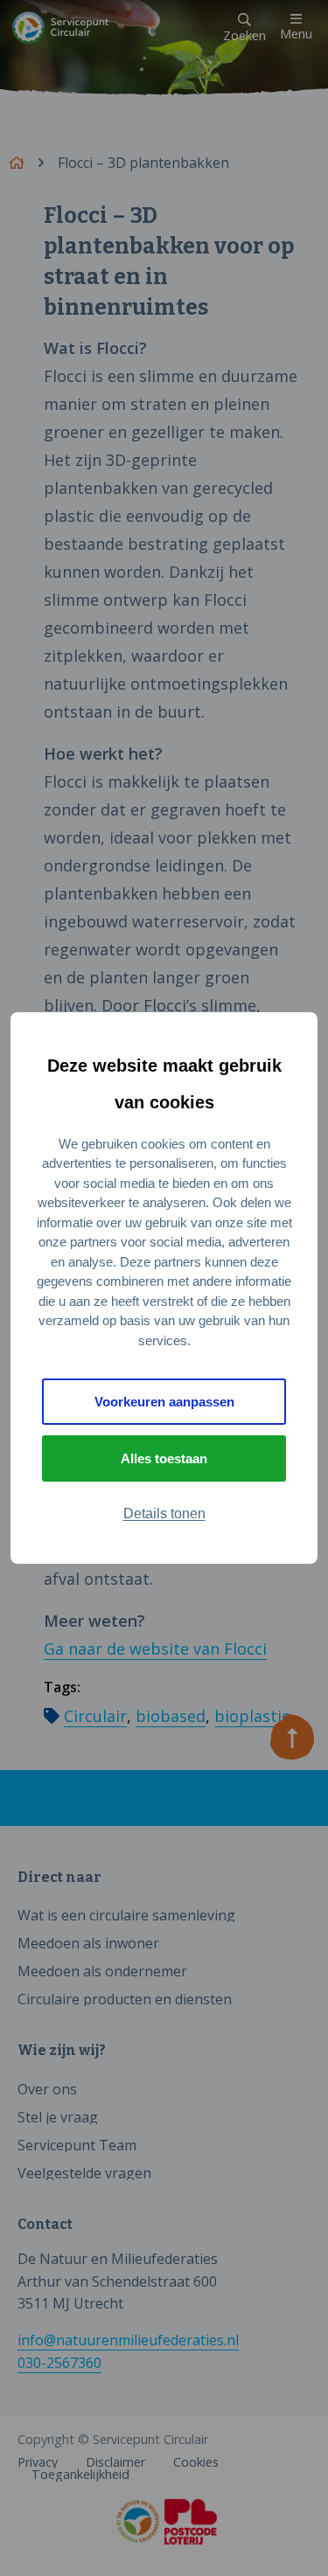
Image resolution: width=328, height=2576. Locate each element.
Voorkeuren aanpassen (164, 1402)
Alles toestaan (164, 1458)
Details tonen (164, 1514)
